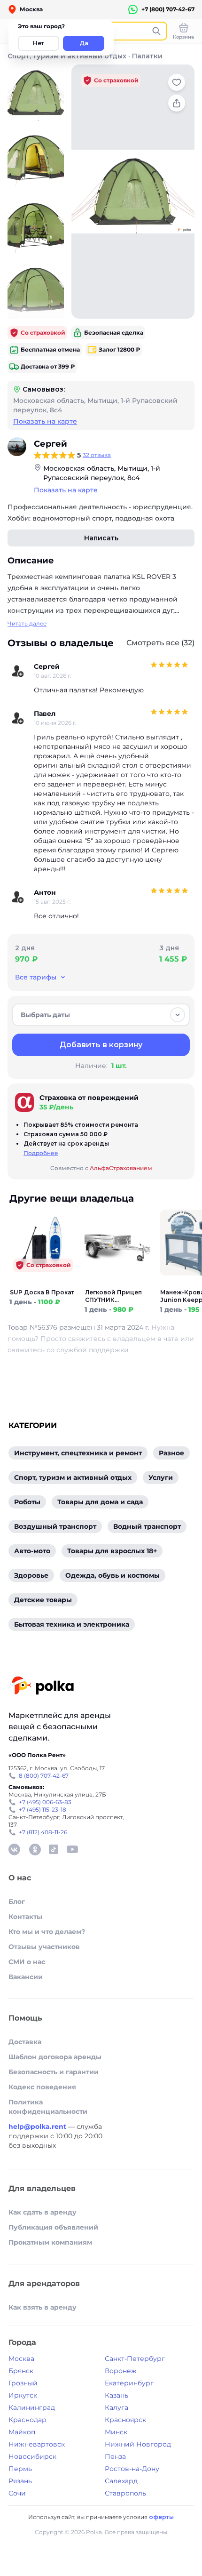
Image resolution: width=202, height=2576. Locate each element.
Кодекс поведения (42, 2087)
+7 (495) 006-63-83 (45, 1802)
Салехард (121, 2481)
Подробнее (41, 1153)
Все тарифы (36, 977)
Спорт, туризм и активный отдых (67, 56)
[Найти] (156, 31)
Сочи (17, 2493)
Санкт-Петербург (135, 2359)
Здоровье (31, 1575)
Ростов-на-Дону (132, 2469)
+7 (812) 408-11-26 (43, 1832)
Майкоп (22, 2432)
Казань (117, 2395)
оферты (161, 2517)
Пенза (115, 2456)
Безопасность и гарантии (54, 2072)
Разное (171, 1453)
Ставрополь (125, 2493)
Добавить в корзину (101, 1045)
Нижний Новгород (138, 2444)
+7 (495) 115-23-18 (43, 1810)
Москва (21, 2359)
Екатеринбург (129, 2383)
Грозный (23, 2383)
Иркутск (23, 2395)
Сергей (50, 444)
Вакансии (26, 1977)
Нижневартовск (37, 2444)
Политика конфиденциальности (48, 2107)
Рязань (20, 2481)
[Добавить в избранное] (177, 82)
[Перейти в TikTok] (54, 1849)
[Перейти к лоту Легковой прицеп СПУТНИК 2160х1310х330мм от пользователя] (117, 1283)
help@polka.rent (38, 2127)
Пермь (20, 2469)
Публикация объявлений (53, 2227)
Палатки (147, 56)
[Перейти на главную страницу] (42, 1687)
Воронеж (121, 2371)
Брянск (21, 2371)
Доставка (25, 2042)
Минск (116, 2432)
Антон (45, 892)
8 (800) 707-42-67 (44, 1776)
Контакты (25, 1917)
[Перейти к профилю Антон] (18, 897)
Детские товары (43, 1600)
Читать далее (27, 623)
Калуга (117, 2407)
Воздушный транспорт (55, 1526)
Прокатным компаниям (50, 2242)
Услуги (161, 1477)
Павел (45, 714)
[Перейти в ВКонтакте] (14, 1849)
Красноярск (125, 2420)
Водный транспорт (147, 1526)
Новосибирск (32, 2456)
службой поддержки (93, 1350)
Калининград (32, 2407)
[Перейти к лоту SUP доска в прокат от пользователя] (42, 1283)
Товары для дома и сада (100, 1502)
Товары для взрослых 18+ (112, 1551)
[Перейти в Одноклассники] (35, 1849)
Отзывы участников (44, 1947)
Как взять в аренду (43, 2307)
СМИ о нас (27, 1962)
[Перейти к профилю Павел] (18, 718)
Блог (17, 1902)
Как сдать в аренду (43, 2212)
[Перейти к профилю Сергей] (17, 447)
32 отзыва (97, 455)
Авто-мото (32, 1551)
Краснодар (27, 2420)
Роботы (27, 1502)
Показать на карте (45, 421)
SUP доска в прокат (42, 1292)
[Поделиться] (177, 103)
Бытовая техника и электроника (72, 1624)
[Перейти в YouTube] (72, 1849)
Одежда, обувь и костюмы (113, 1575)
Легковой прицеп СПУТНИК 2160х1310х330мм (113, 1296)
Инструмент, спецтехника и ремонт (78, 1453)
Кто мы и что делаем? (47, 1932)
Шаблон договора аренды (55, 2057)
